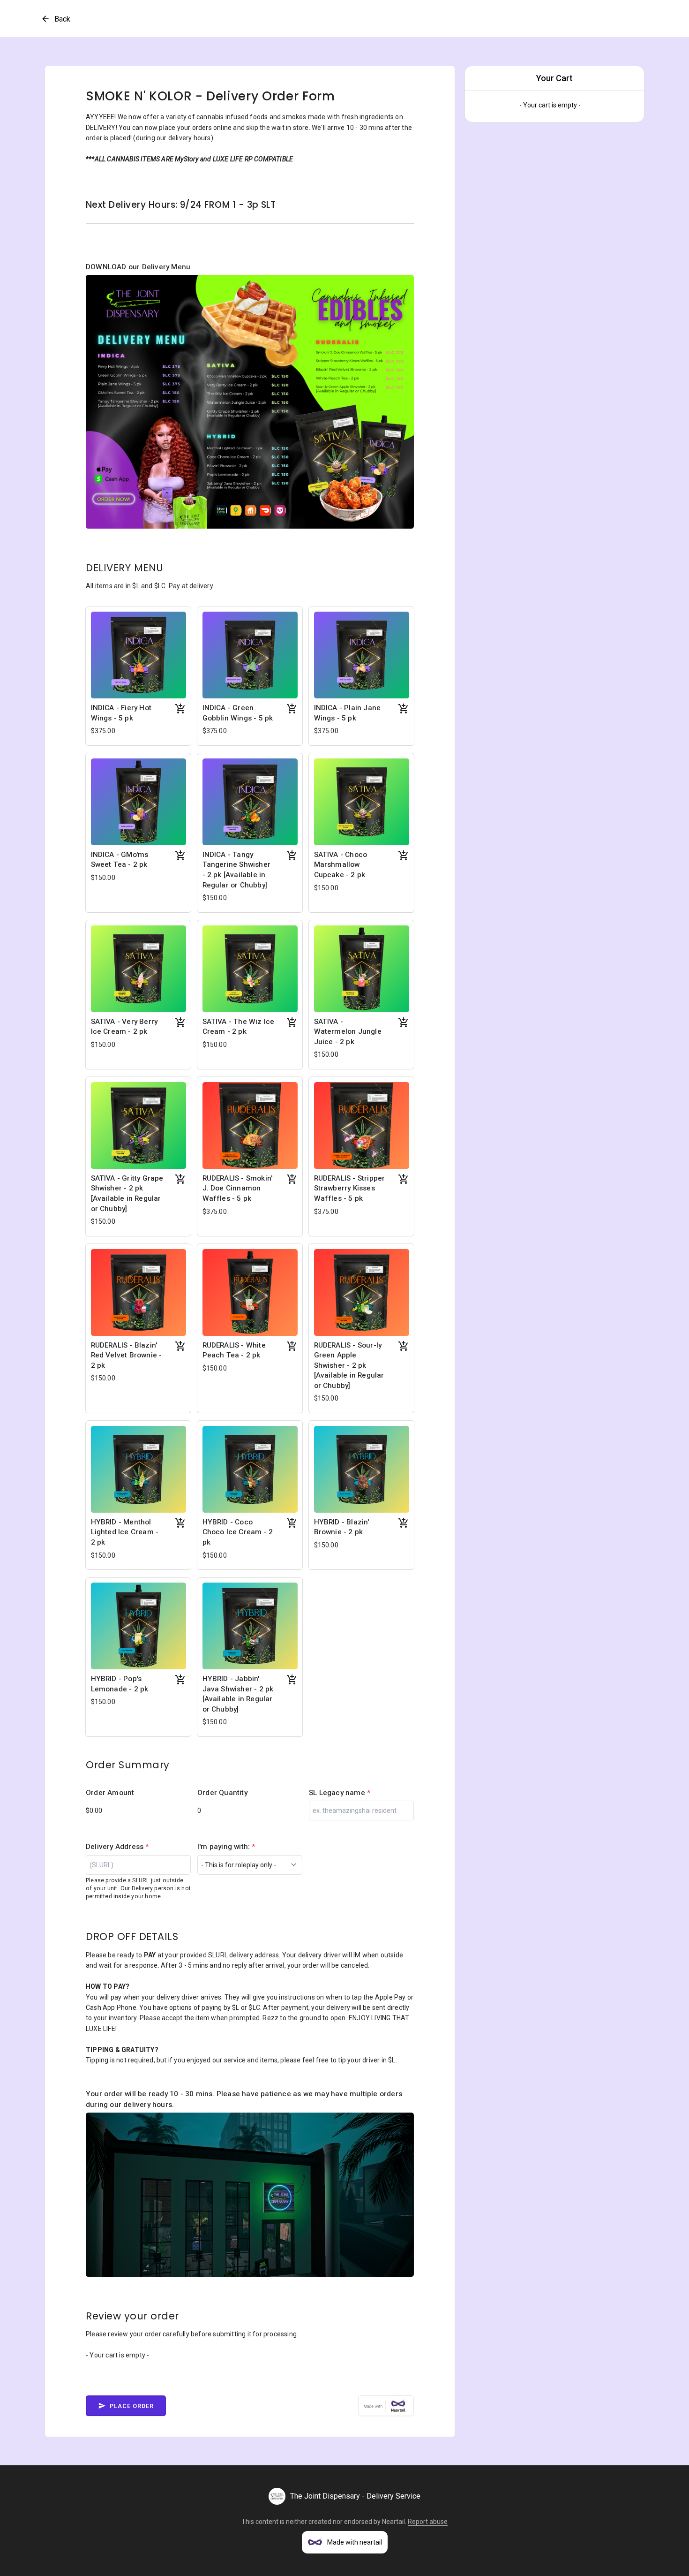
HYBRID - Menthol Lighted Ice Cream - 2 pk (125, 1532)
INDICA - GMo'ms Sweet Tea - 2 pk (120, 860)
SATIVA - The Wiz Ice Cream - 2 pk (239, 1027)
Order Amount (110, 1793)
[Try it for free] (386, 2406)
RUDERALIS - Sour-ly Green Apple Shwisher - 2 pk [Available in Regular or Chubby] (349, 1365)
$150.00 (103, 878)
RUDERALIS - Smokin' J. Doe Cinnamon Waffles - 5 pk (238, 1188)
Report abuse (428, 2522)
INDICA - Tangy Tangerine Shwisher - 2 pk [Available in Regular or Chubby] (237, 870)
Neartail (393, 2522)
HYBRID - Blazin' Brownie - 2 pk (342, 1527)
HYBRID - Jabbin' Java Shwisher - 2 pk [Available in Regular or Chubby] (238, 1694)
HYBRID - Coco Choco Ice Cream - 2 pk (238, 1532)
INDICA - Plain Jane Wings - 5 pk (348, 713)
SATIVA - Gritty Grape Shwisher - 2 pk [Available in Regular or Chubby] (127, 1193)
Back (62, 19)
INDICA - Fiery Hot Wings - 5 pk (121, 713)
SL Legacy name (340, 1793)
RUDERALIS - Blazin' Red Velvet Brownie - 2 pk (127, 1355)
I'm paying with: (226, 1847)
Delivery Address (117, 1847)
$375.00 (103, 731)
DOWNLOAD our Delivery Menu (138, 267)
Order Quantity (222, 1793)
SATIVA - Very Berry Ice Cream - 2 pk (124, 1027)
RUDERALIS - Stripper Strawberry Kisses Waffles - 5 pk (350, 1188)
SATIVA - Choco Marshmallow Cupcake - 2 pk (341, 865)
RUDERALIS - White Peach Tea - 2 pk (234, 1350)
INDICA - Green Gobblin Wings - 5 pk (238, 713)
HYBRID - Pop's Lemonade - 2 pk (120, 1684)
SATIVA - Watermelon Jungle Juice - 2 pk (348, 1032)
